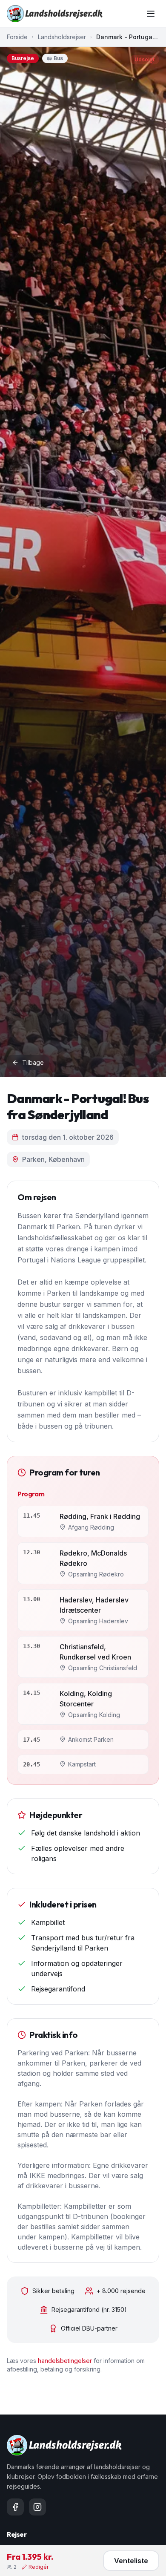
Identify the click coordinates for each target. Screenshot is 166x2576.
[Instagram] (37, 2507)
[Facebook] (15, 2507)
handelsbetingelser (65, 2361)
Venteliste (131, 2561)
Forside (17, 37)
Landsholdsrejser (62, 37)
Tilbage (33, 1062)
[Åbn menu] (151, 14)
